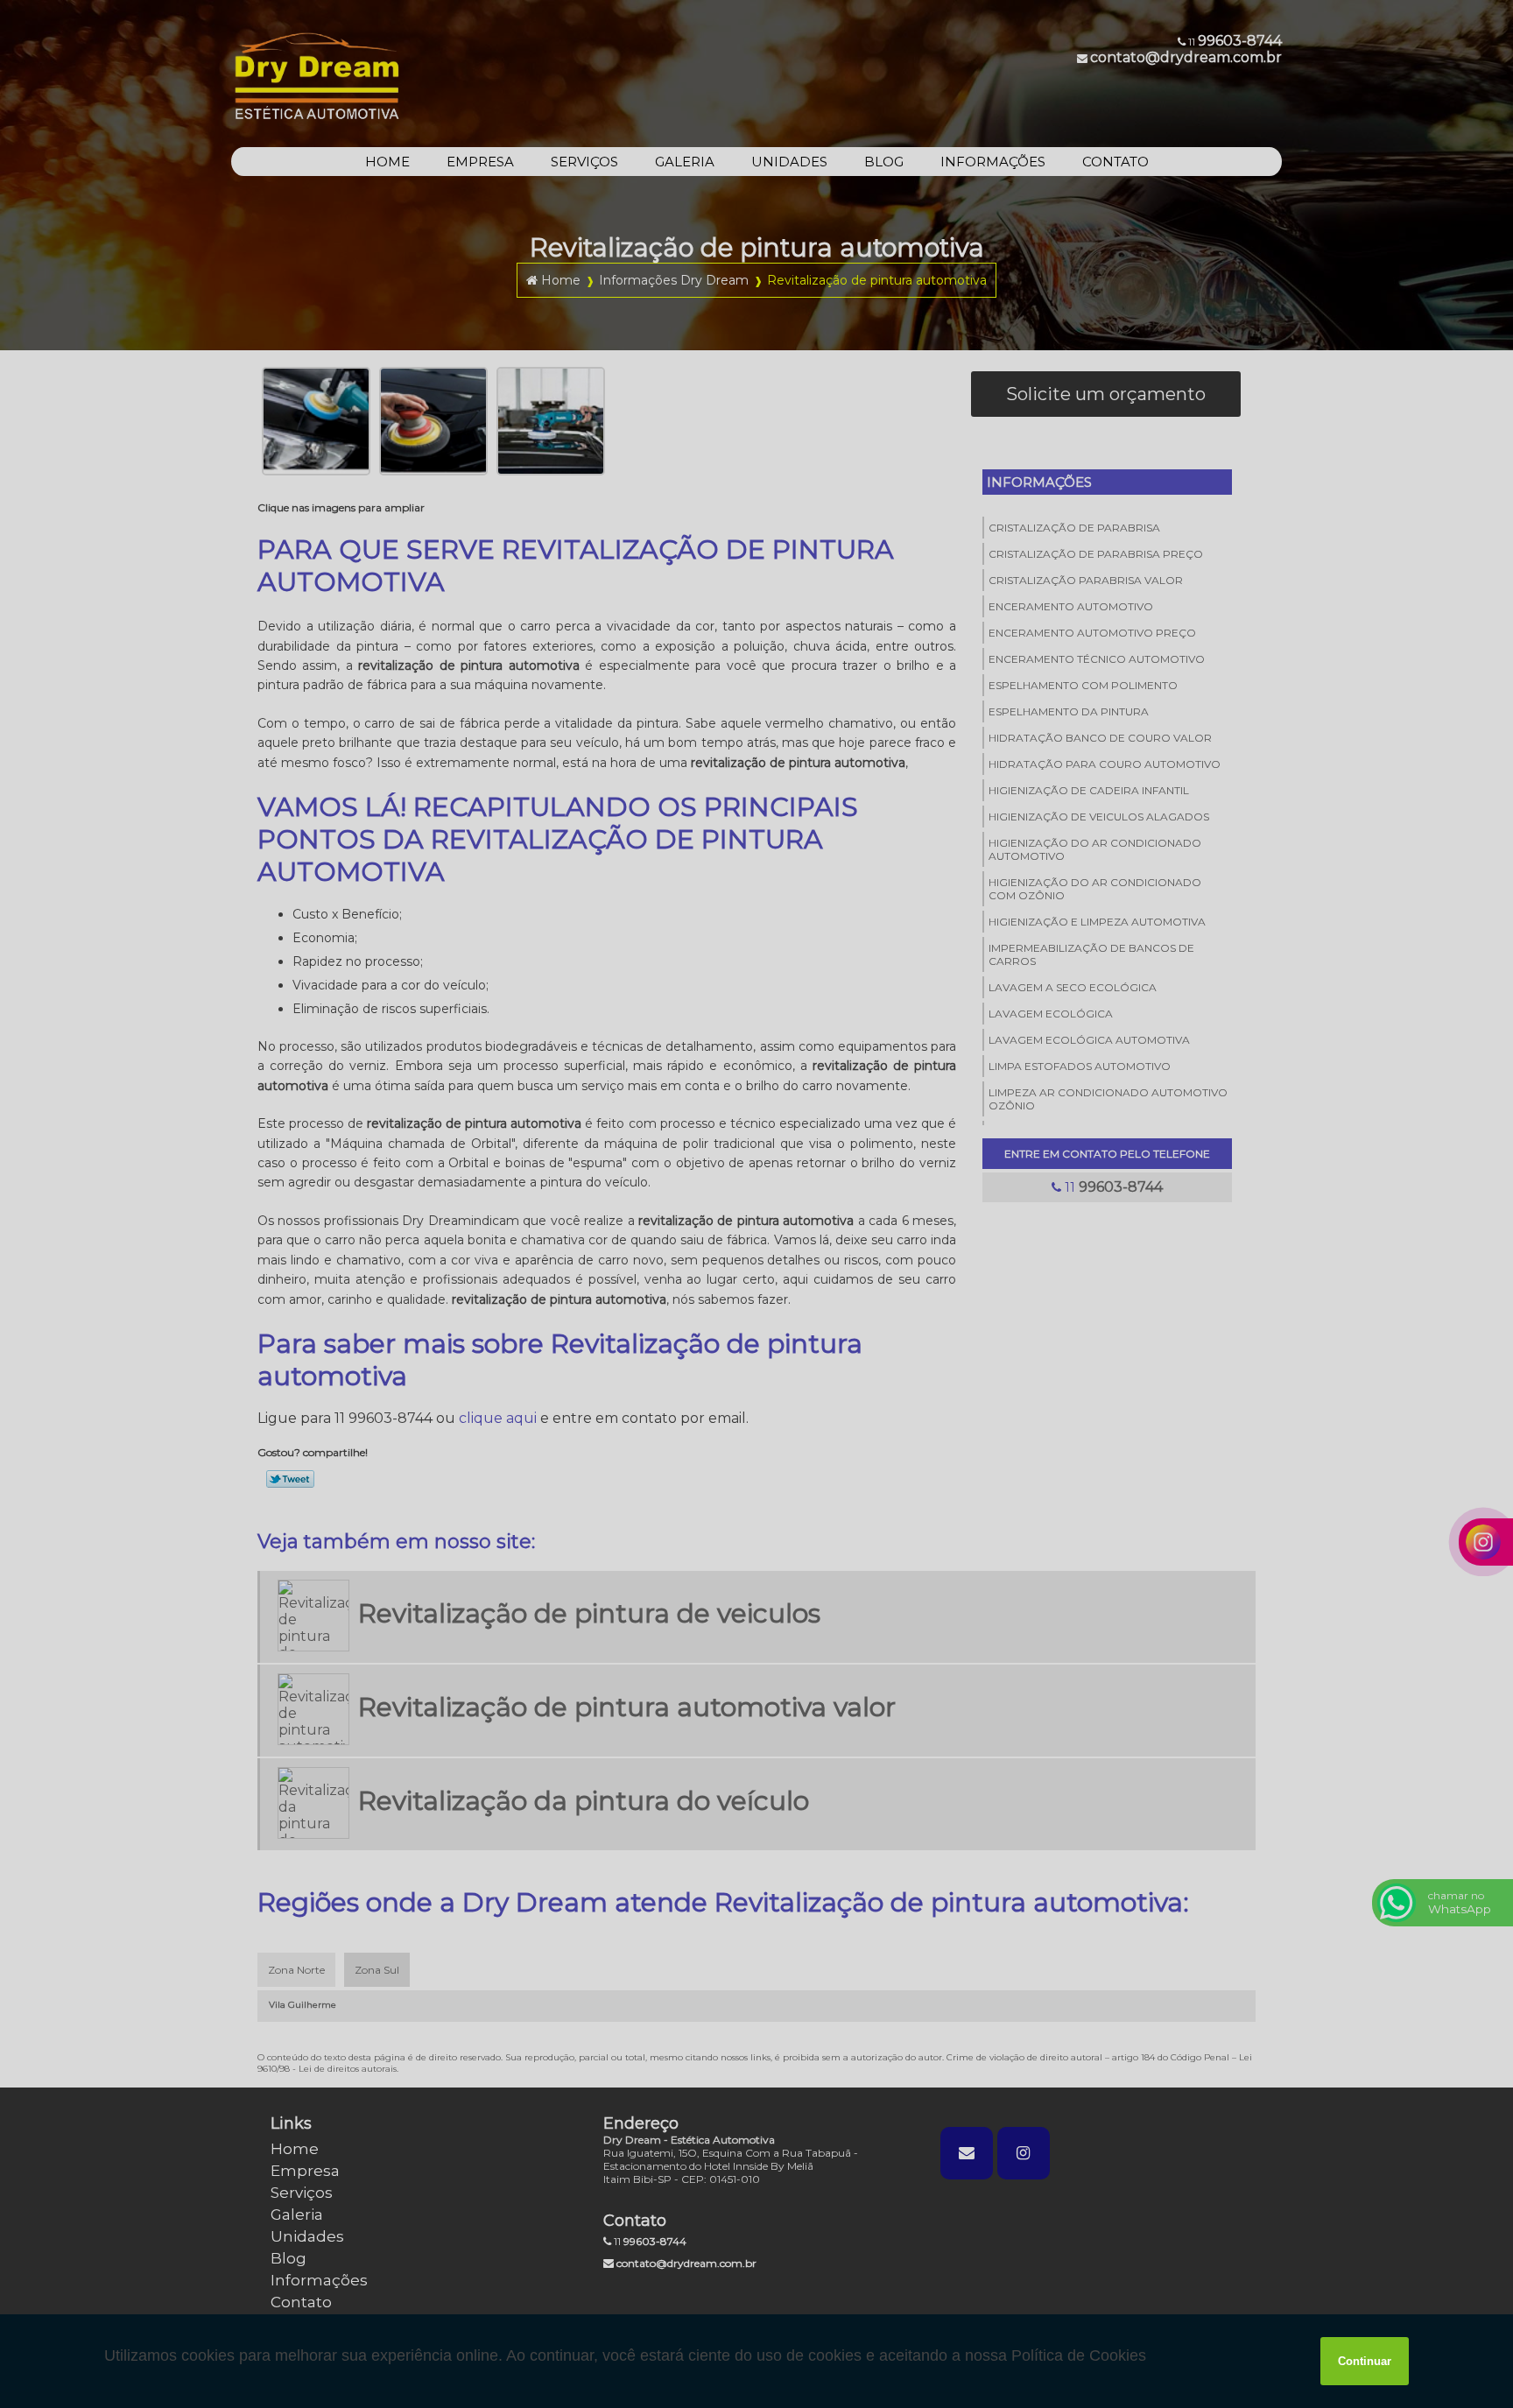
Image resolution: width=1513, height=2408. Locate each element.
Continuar (1365, 2361)
